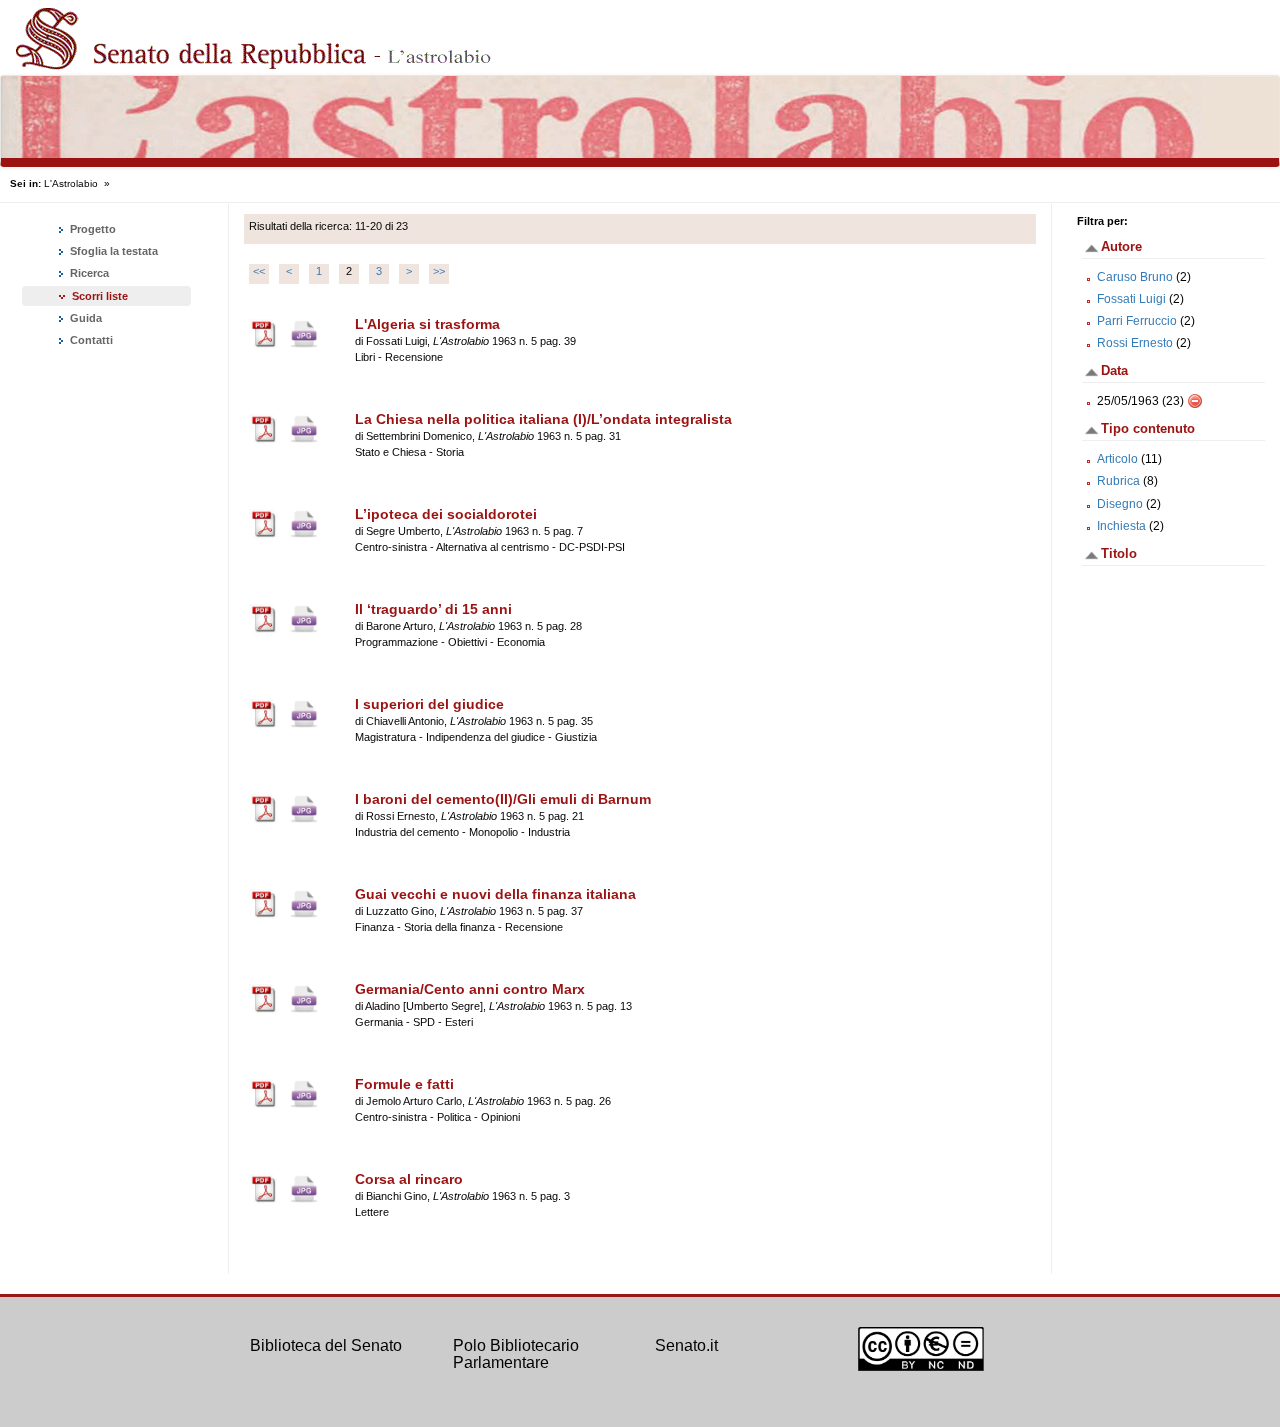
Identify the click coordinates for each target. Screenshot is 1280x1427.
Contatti (90, 340)
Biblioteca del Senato (326, 1345)
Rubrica (1118, 481)
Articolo (1117, 459)
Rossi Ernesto (1135, 343)
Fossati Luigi (1131, 299)
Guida (84, 318)
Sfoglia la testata (112, 251)
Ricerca (88, 273)
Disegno (1120, 504)
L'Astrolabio (71, 183)
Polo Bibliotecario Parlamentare (516, 1354)
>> (439, 271)
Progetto (91, 229)
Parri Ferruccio (1137, 321)
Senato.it (686, 1345)
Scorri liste (100, 296)
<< (259, 271)
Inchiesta (1121, 526)
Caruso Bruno (1135, 277)
